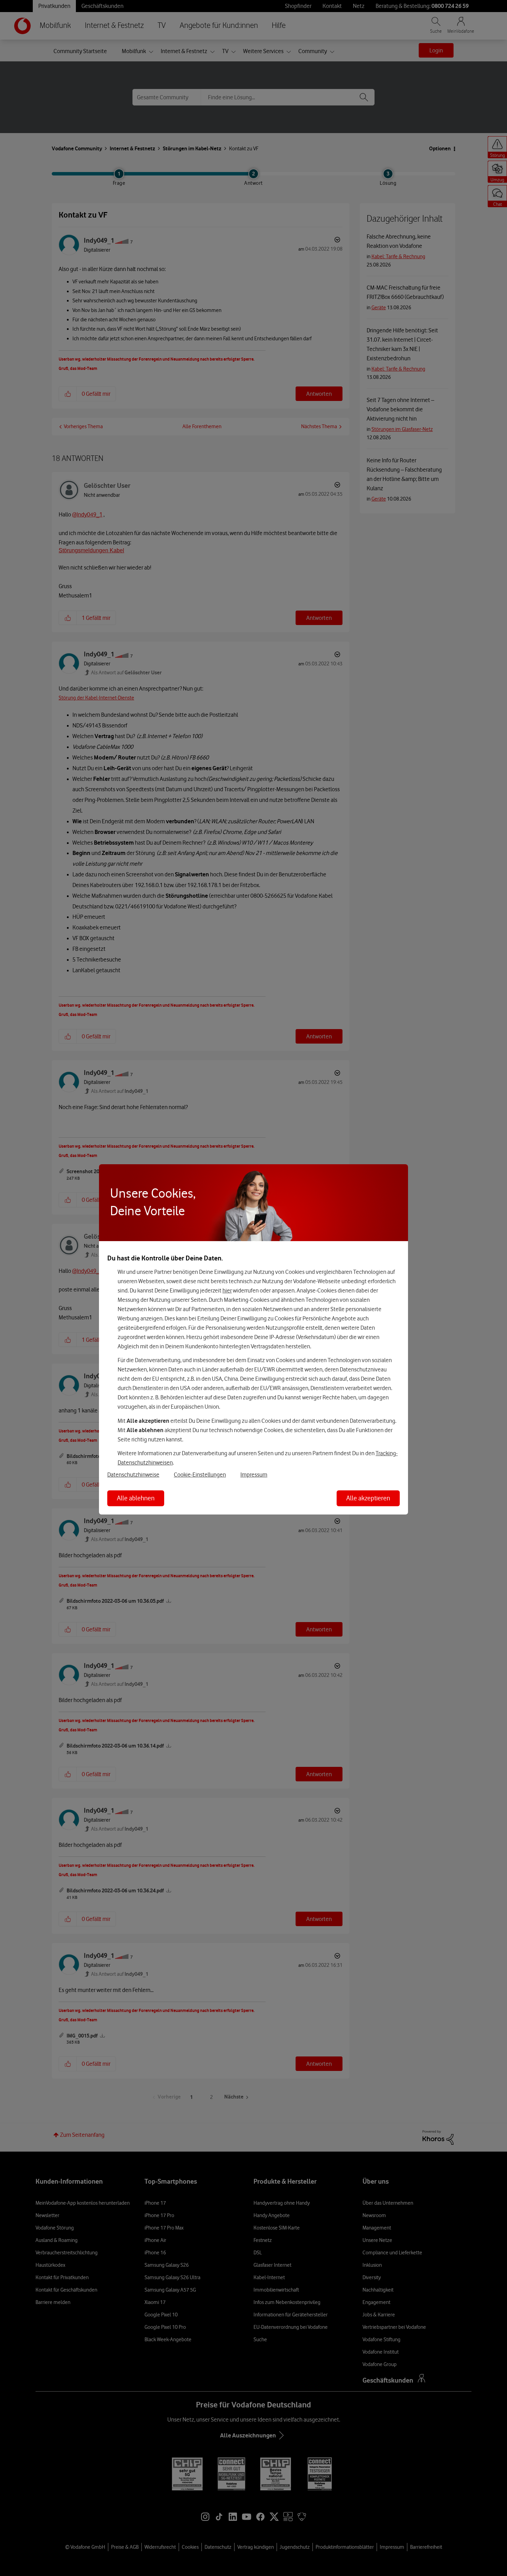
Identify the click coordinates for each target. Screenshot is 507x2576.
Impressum (254, 1475)
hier (227, 1290)
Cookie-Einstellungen (200, 1475)
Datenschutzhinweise (133, 1475)
